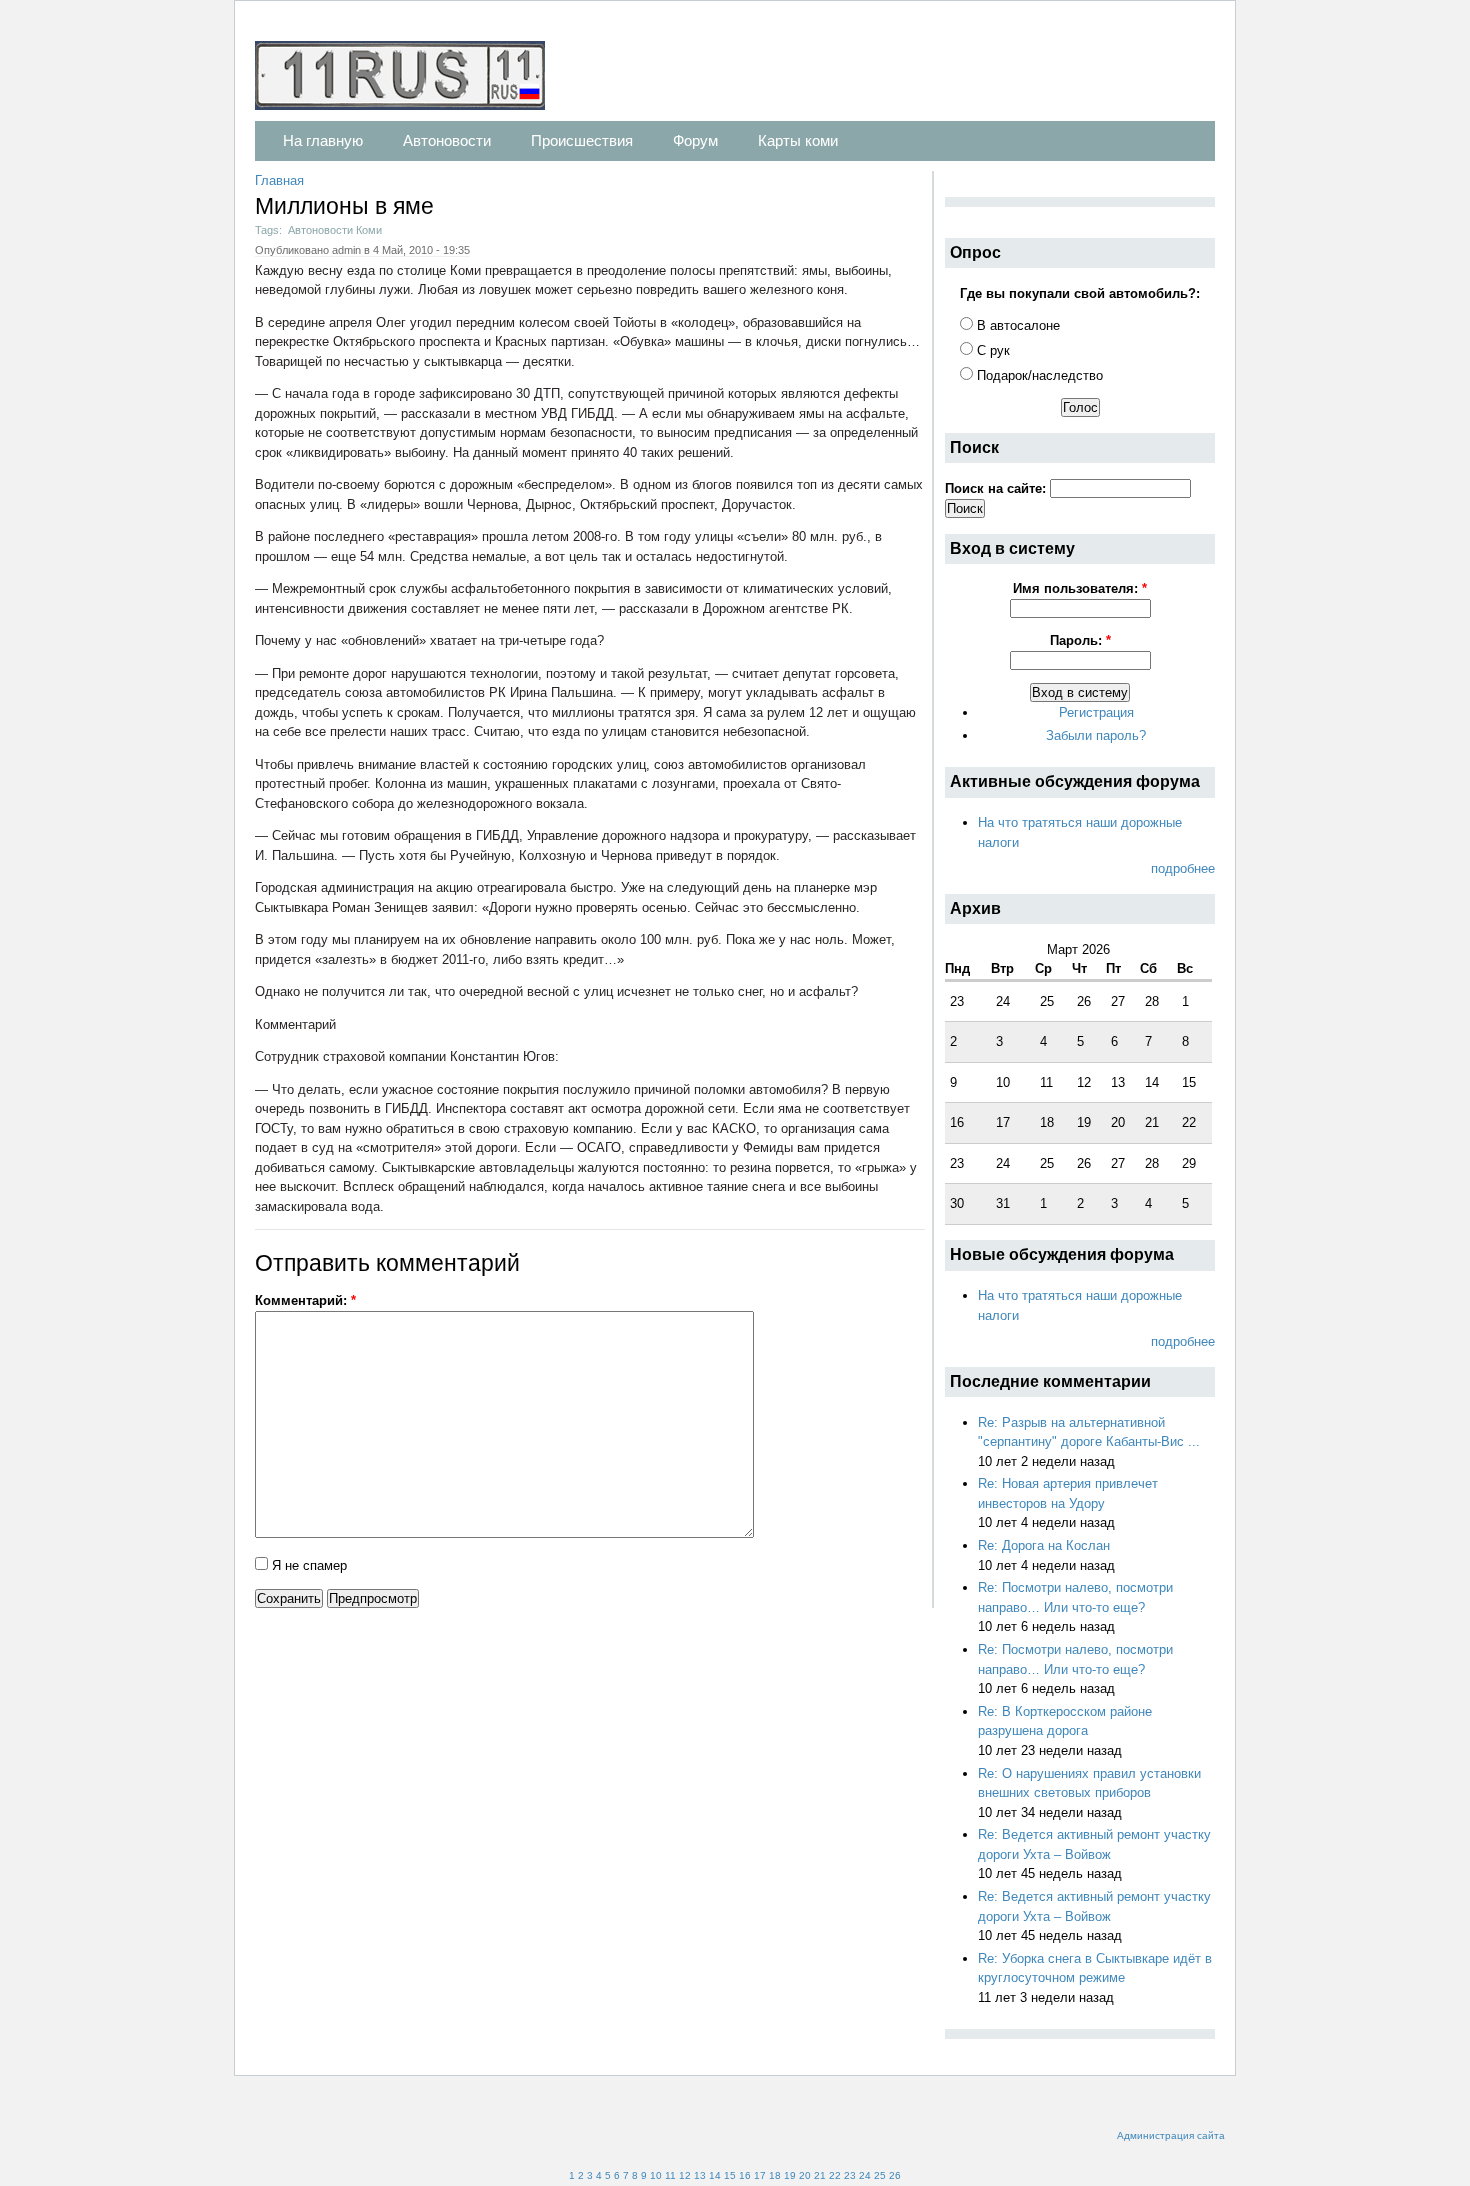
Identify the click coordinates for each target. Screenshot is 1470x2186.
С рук (991, 350)
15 (730, 2175)
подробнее (1183, 868)
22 (835, 2175)
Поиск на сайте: (997, 488)
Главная (279, 180)
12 (685, 2175)
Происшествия (582, 140)
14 (715, 2175)
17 (760, 2175)
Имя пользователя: (1080, 588)
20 (805, 2175)
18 (775, 2175)
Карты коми (798, 140)
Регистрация (1096, 712)
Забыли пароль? (1096, 735)
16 (745, 2175)
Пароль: (1080, 640)
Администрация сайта (1171, 2135)
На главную (323, 140)
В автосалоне (1016, 325)
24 (865, 2175)
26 (895, 2175)
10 (656, 2175)
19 (790, 2175)
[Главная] (410, 78)
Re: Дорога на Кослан (1044, 1545)
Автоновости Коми (335, 230)
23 (850, 2175)
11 (670, 2175)
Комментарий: (305, 1300)
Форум (695, 140)
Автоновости (447, 140)
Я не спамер (307, 1565)
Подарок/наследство (1038, 375)
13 (700, 2175)
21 (820, 2175)
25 (880, 2175)
